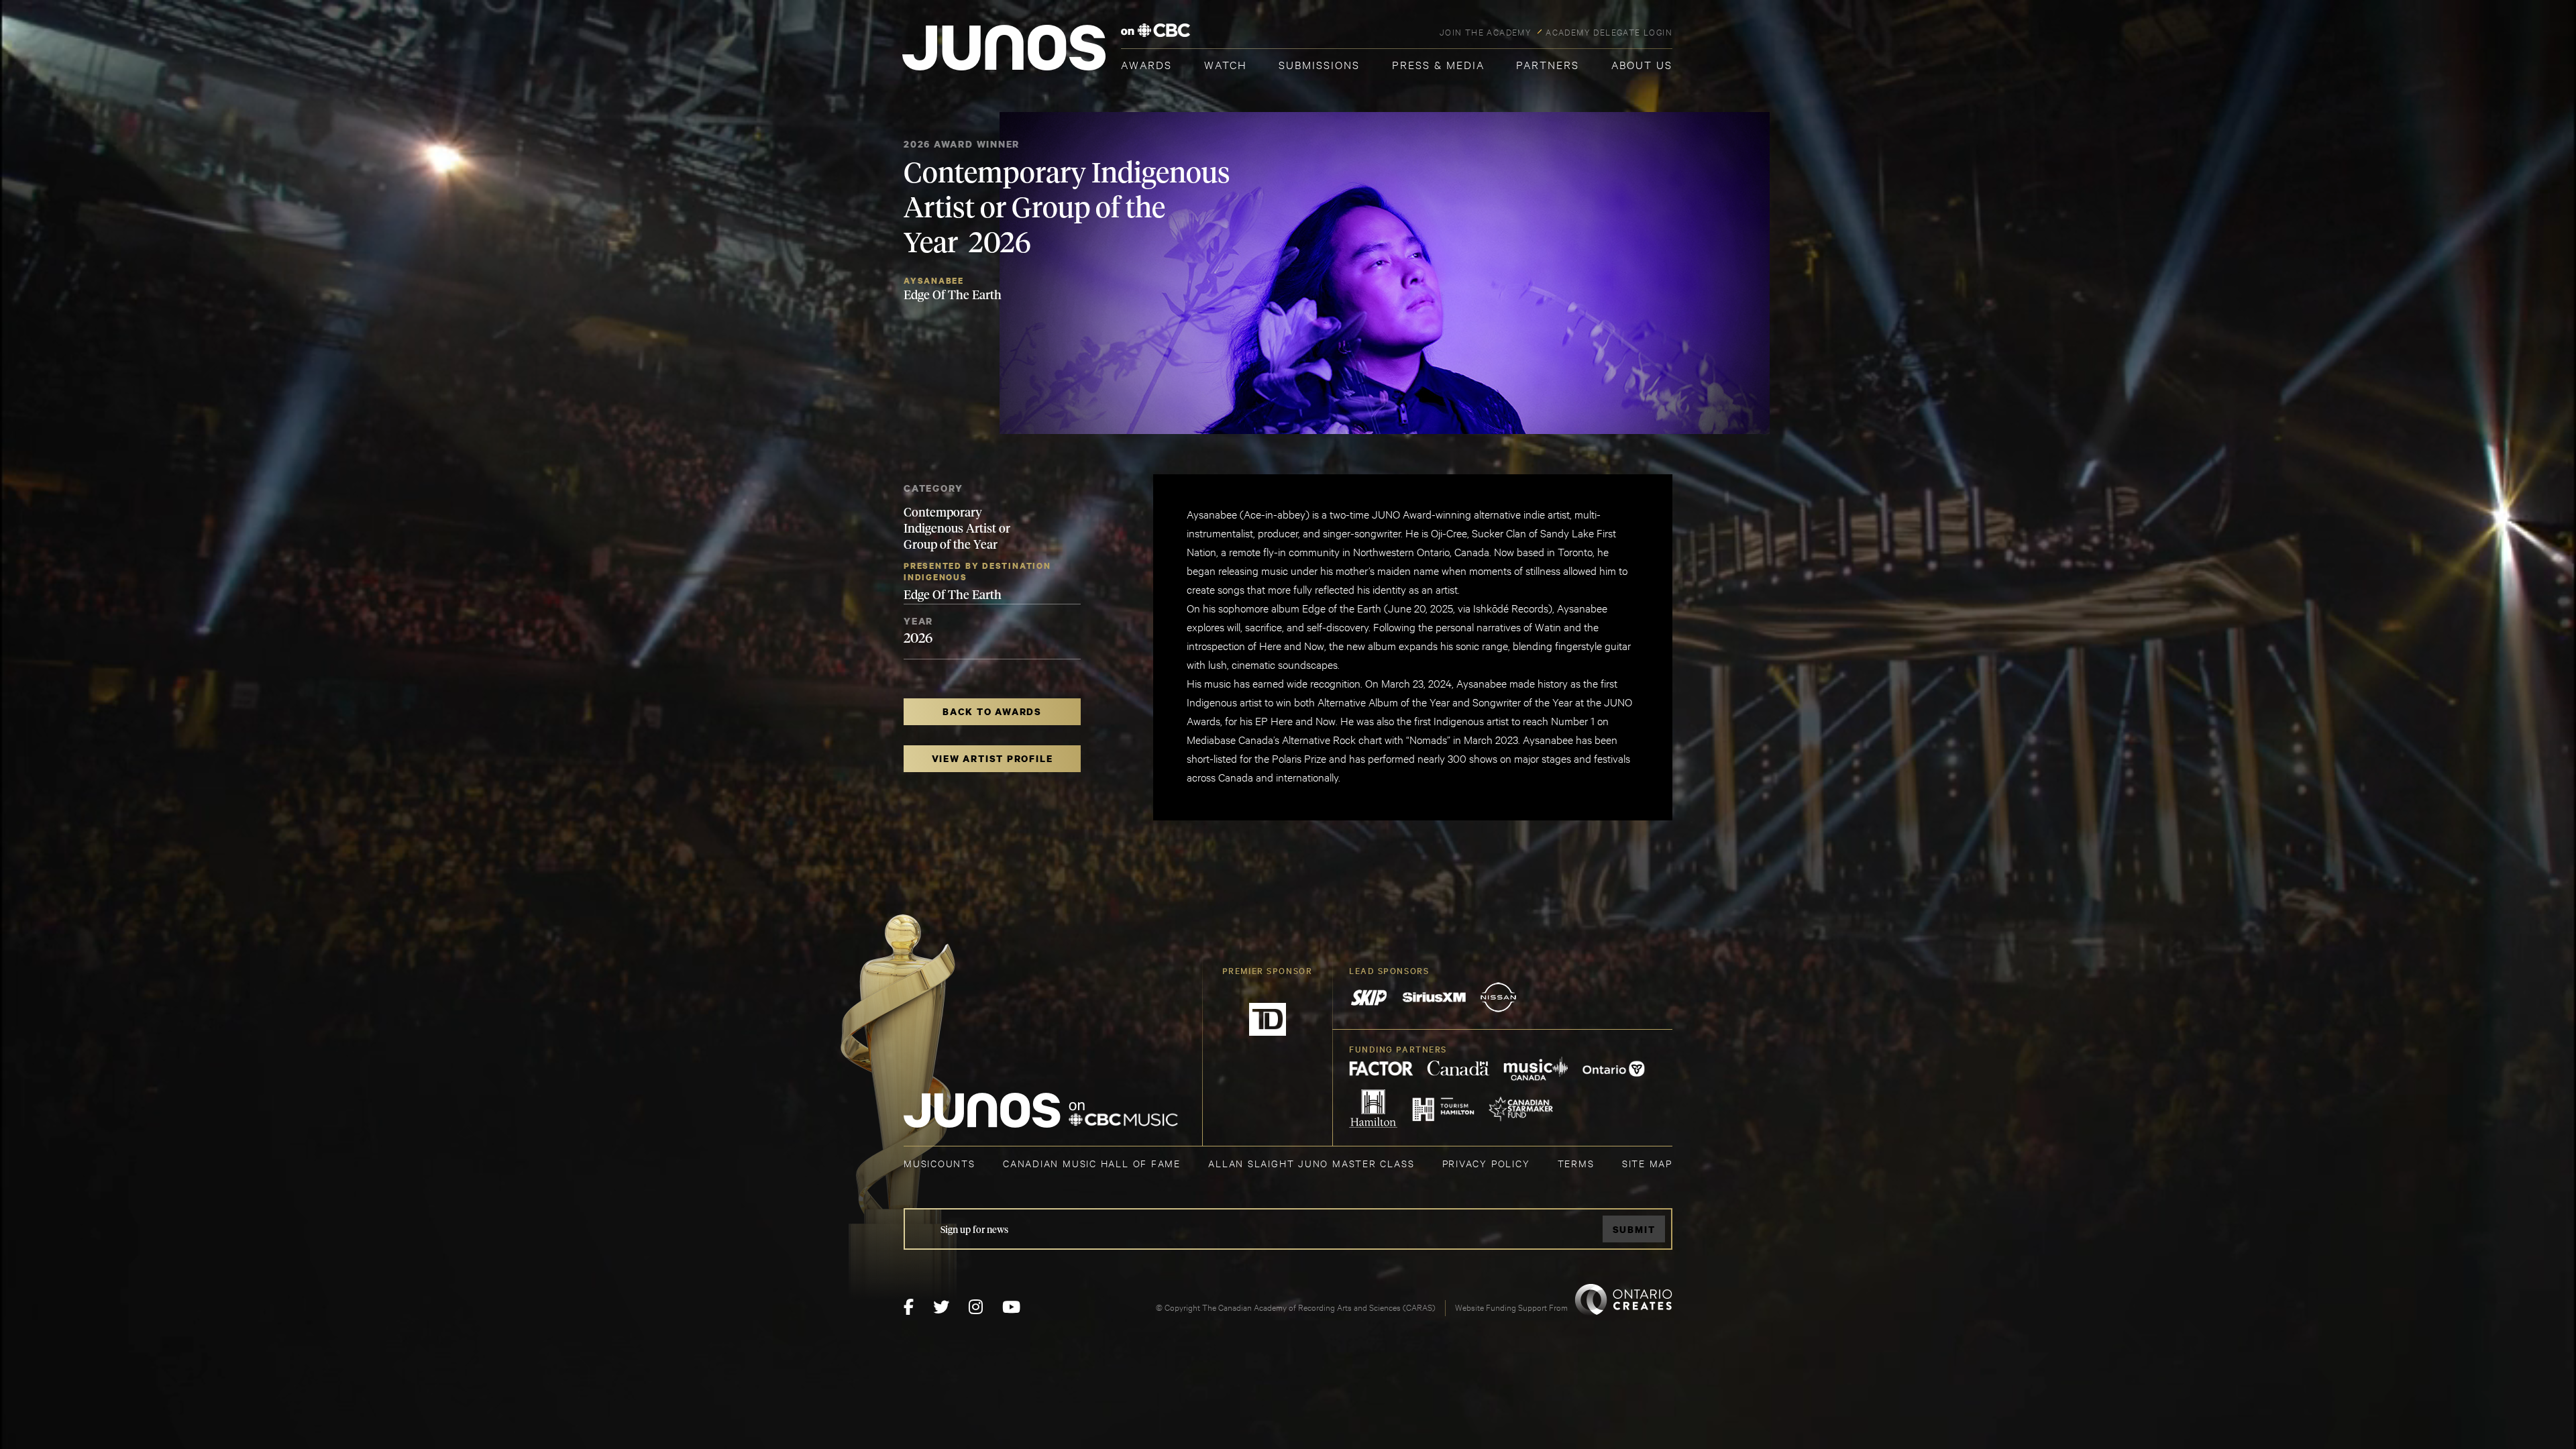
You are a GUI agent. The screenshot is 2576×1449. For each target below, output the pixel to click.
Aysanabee (934, 281)
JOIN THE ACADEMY (1486, 32)
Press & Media (1438, 64)
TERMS (1576, 1163)
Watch (1226, 64)
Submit (1634, 1229)
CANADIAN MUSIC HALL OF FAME (1092, 1163)
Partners (1548, 64)
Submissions (1319, 64)
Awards (1146, 64)
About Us (1642, 64)
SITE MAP (1647, 1163)
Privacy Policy (1486, 1163)
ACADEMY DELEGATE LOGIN (1609, 32)
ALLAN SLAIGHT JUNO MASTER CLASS (1311, 1163)
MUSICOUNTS (940, 1163)
